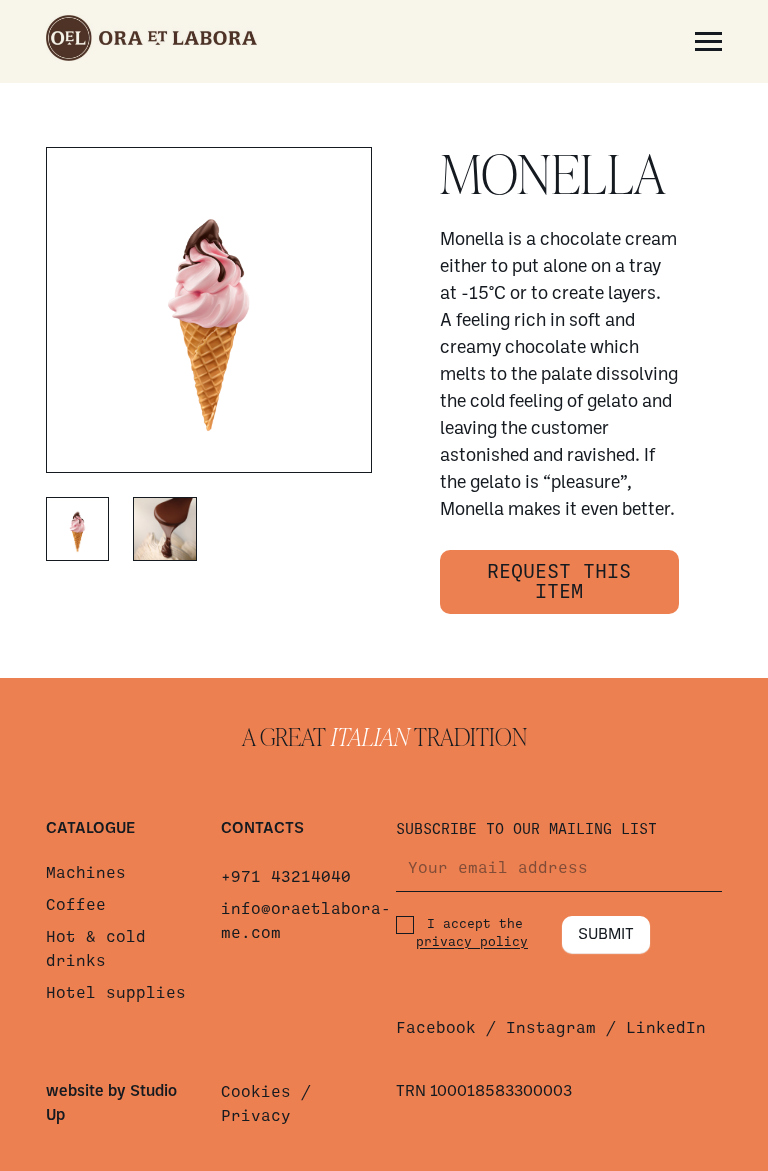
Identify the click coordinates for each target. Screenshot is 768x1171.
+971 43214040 (286, 877)
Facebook (436, 1028)
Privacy (256, 1116)
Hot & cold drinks (96, 949)
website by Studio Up (111, 1104)
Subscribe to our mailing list (526, 829)
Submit (606, 935)
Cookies (256, 1092)
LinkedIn (666, 1028)
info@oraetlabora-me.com (296, 921)
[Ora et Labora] (151, 41)
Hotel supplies (116, 993)
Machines (86, 873)
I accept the (472, 932)
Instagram (551, 1028)
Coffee (76, 905)
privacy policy (472, 941)
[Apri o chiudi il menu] (708, 41)
